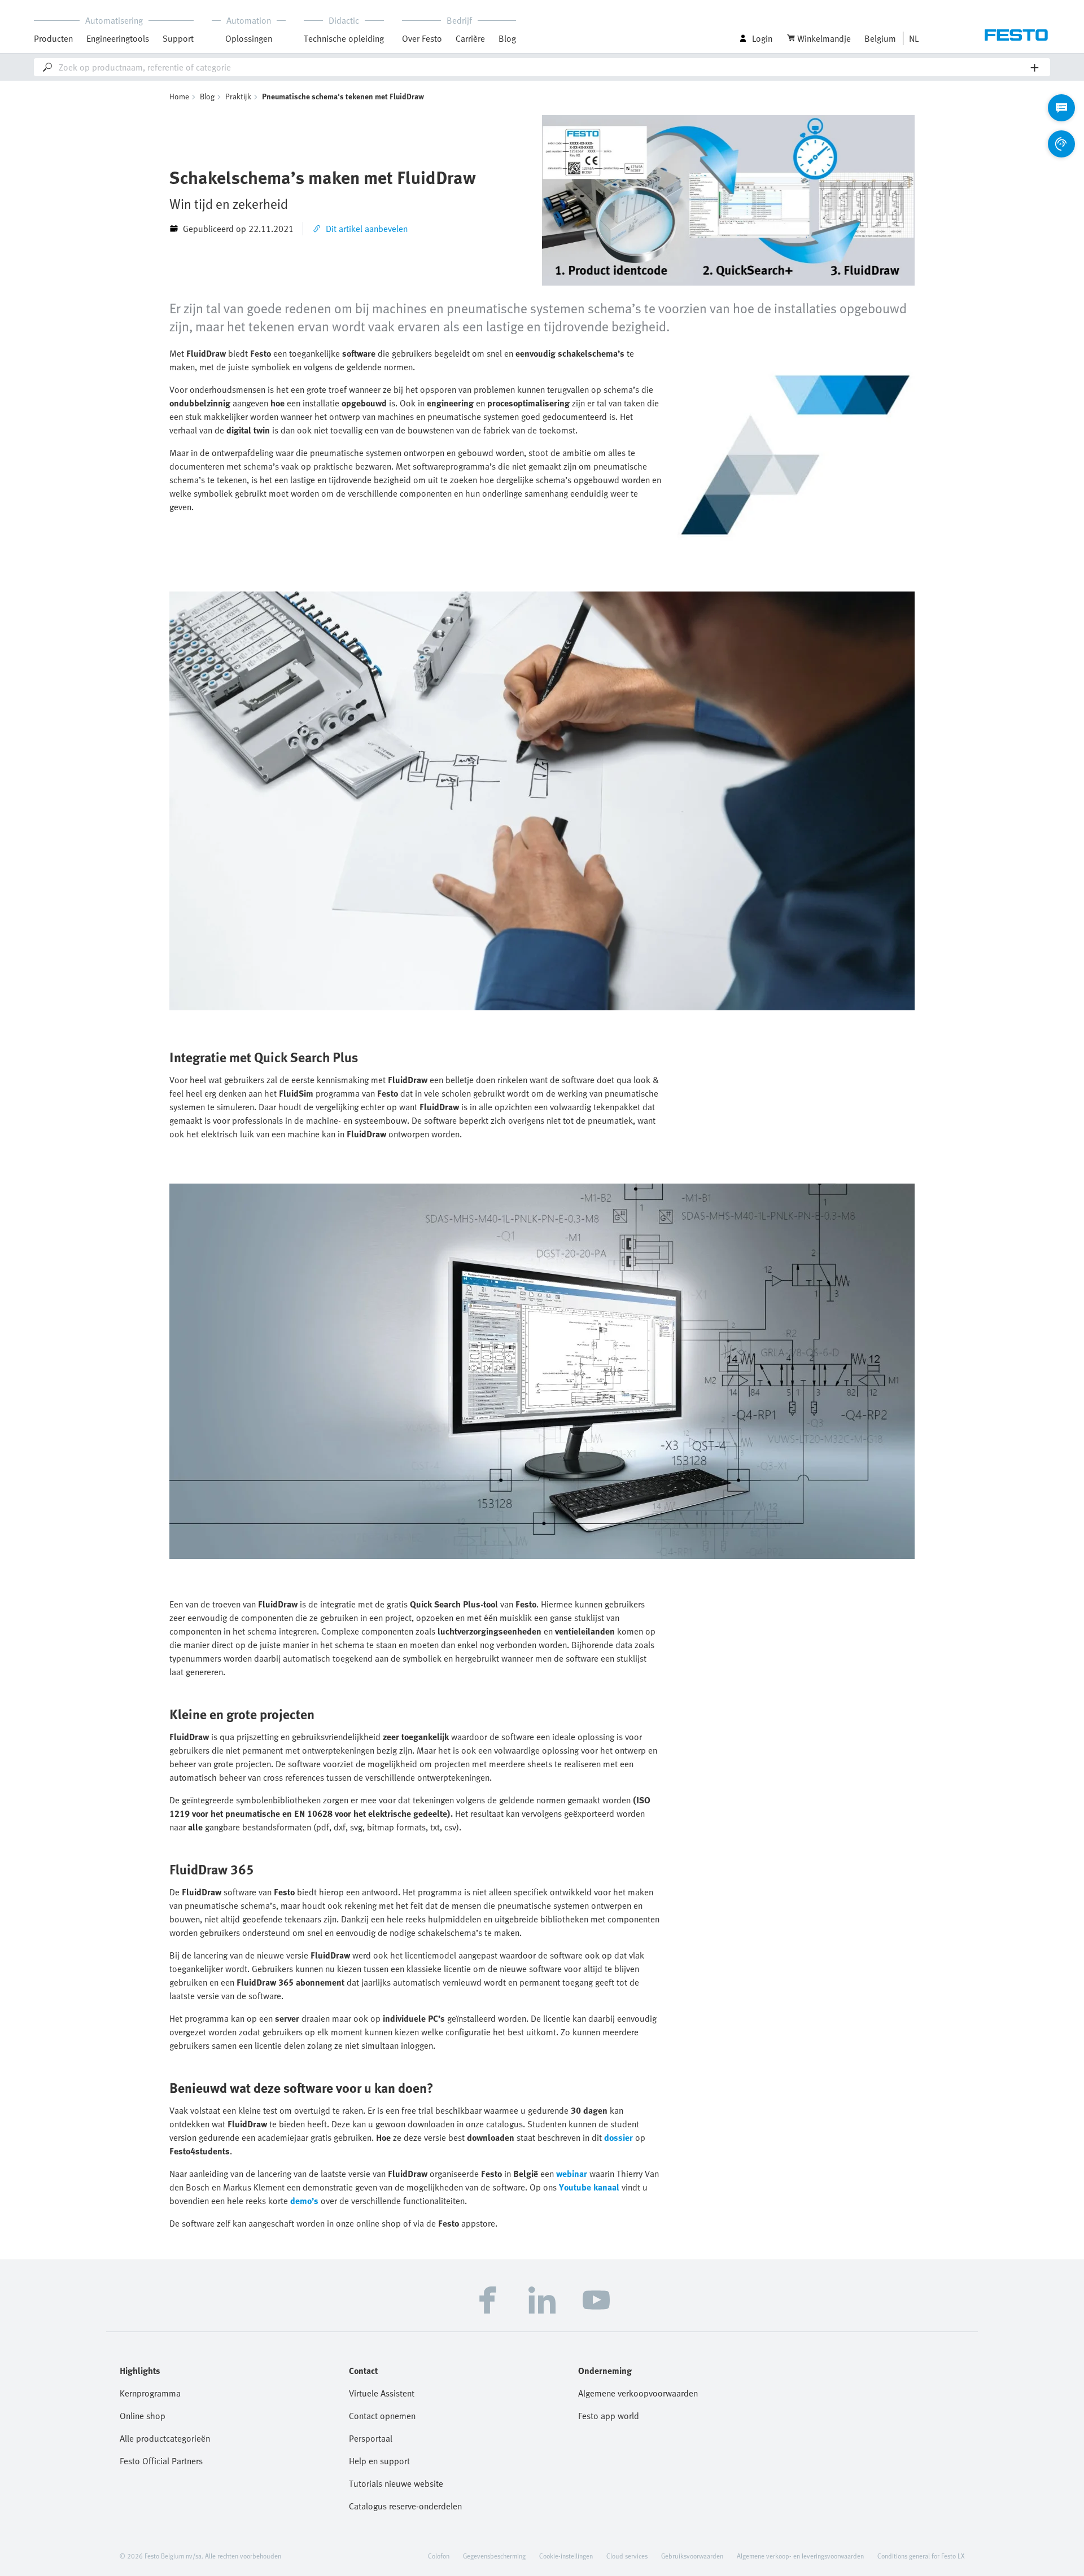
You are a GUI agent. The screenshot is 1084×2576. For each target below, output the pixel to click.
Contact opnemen (382, 2416)
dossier (619, 2137)
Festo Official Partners (161, 2461)
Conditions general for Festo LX (921, 2556)
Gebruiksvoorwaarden (692, 2556)
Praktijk (238, 96)
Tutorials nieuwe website (396, 2483)
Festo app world (609, 2416)
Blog (507, 38)
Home (179, 96)
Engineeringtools (118, 38)
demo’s (304, 2201)
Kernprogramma (150, 2393)
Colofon (439, 2556)
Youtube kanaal (589, 2187)
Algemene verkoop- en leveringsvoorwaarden (800, 2556)
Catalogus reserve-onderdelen (405, 2506)
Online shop (143, 2416)
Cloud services (627, 2556)
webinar (572, 2174)
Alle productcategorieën (165, 2438)
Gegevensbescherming (494, 2556)
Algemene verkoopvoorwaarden (638, 2393)
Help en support (379, 2461)
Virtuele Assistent (382, 2393)
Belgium (880, 38)
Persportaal (371, 2438)
